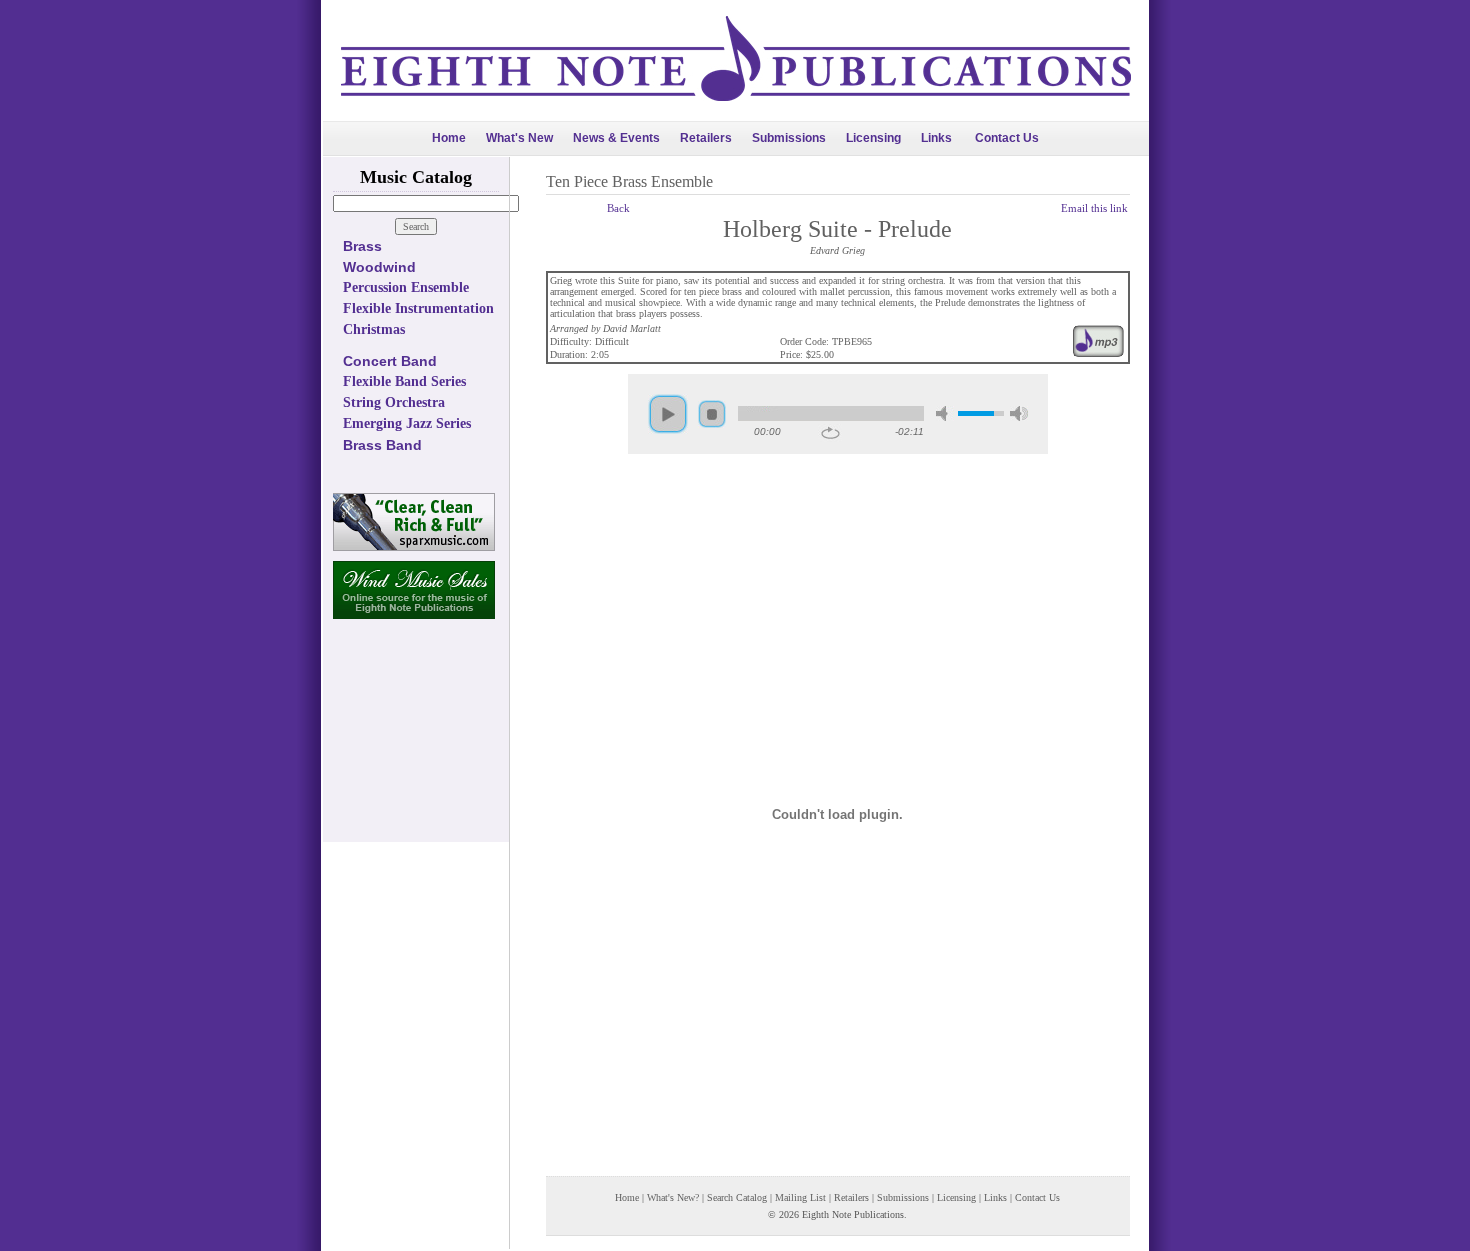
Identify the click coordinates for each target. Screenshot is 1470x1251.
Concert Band (390, 361)
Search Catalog (737, 1197)
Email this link (1094, 208)
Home (449, 138)
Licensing (873, 138)
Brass (362, 246)
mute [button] (945, 413)
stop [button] (712, 414)
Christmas (374, 329)
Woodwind (379, 267)
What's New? (673, 1197)
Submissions (789, 138)
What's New (519, 138)
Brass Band (382, 445)
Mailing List (800, 1197)
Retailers (706, 138)
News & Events (616, 138)
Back (618, 208)
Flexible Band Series (404, 381)
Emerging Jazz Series (407, 423)
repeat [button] (830, 433)
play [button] (668, 414)
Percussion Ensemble (406, 287)
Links (936, 138)
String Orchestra (394, 402)
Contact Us (1007, 138)
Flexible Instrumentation (418, 308)
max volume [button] (1019, 413)
